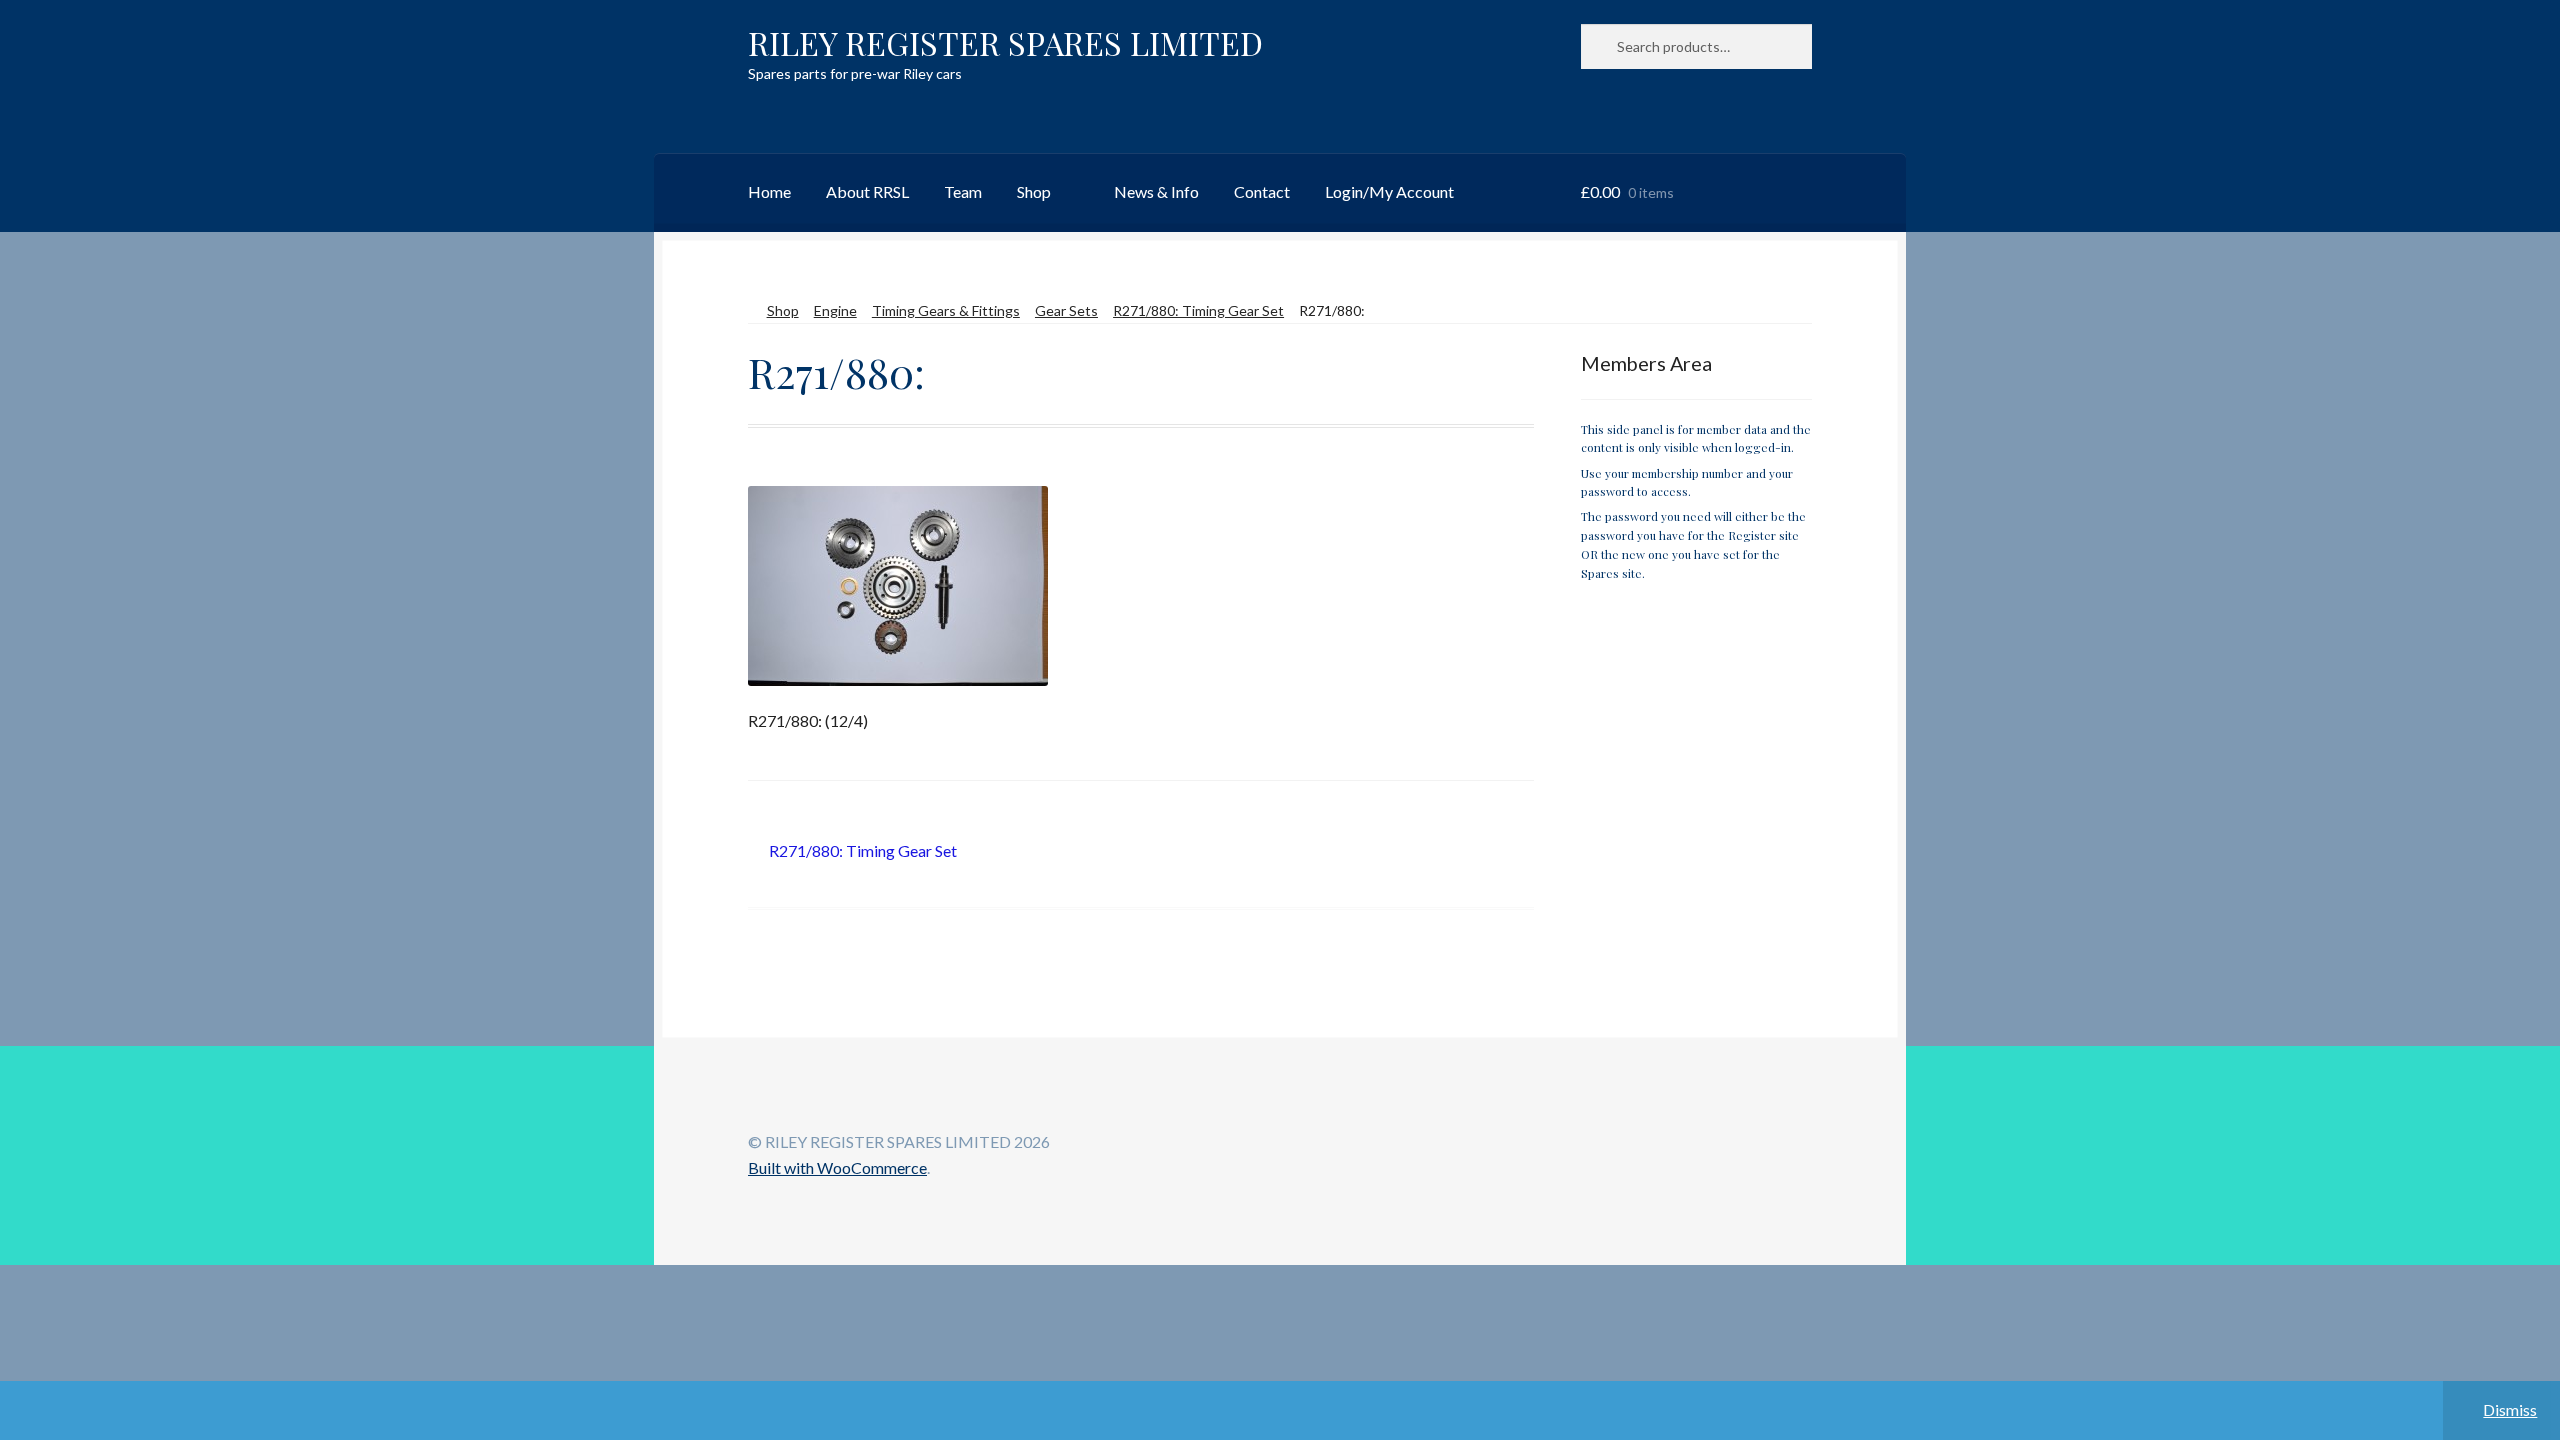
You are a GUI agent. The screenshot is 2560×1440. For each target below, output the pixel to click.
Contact (1262, 191)
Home (769, 191)
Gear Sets (1066, 310)
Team (963, 191)
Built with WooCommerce (837, 1167)
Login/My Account (1389, 191)
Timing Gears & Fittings (946, 310)
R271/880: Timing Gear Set (1198, 310)
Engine (835, 310)
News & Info (1156, 191)
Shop (1034, 191)
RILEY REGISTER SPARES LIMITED (1005, 42)
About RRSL (867, 191)
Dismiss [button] (2510, 1409)
